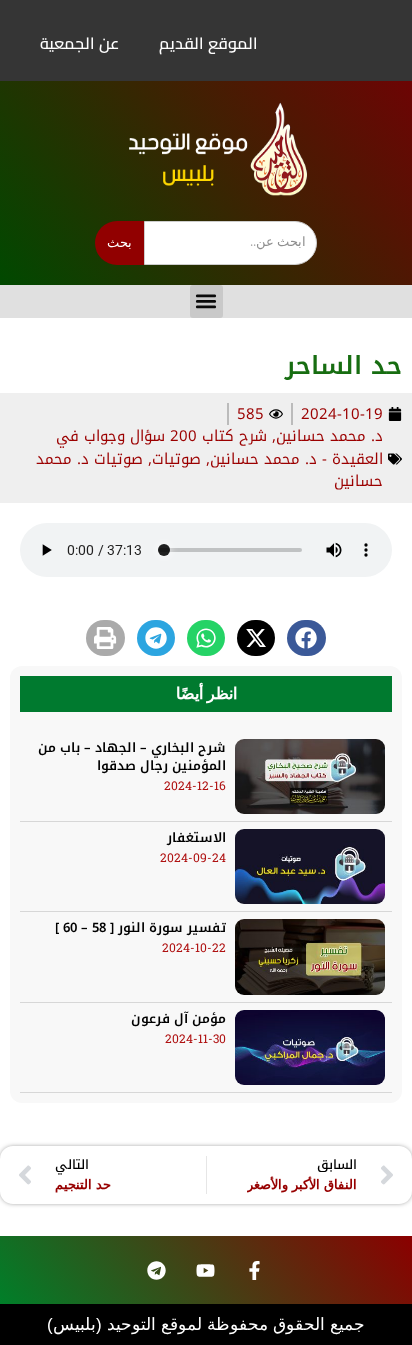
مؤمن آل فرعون (178, 1018)
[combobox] (230, 243)
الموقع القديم (208, 43)
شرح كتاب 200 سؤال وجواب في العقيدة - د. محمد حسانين (219, 447)
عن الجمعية (79, 43)
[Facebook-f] (254, 1270)
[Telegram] (156, 1270)
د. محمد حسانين (329, 436)
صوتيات (176, 459)
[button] (206, 301)
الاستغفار (196, 837)
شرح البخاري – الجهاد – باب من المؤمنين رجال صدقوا (132, 756)
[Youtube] (205, 1270)
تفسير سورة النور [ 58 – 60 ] (140, 927)
